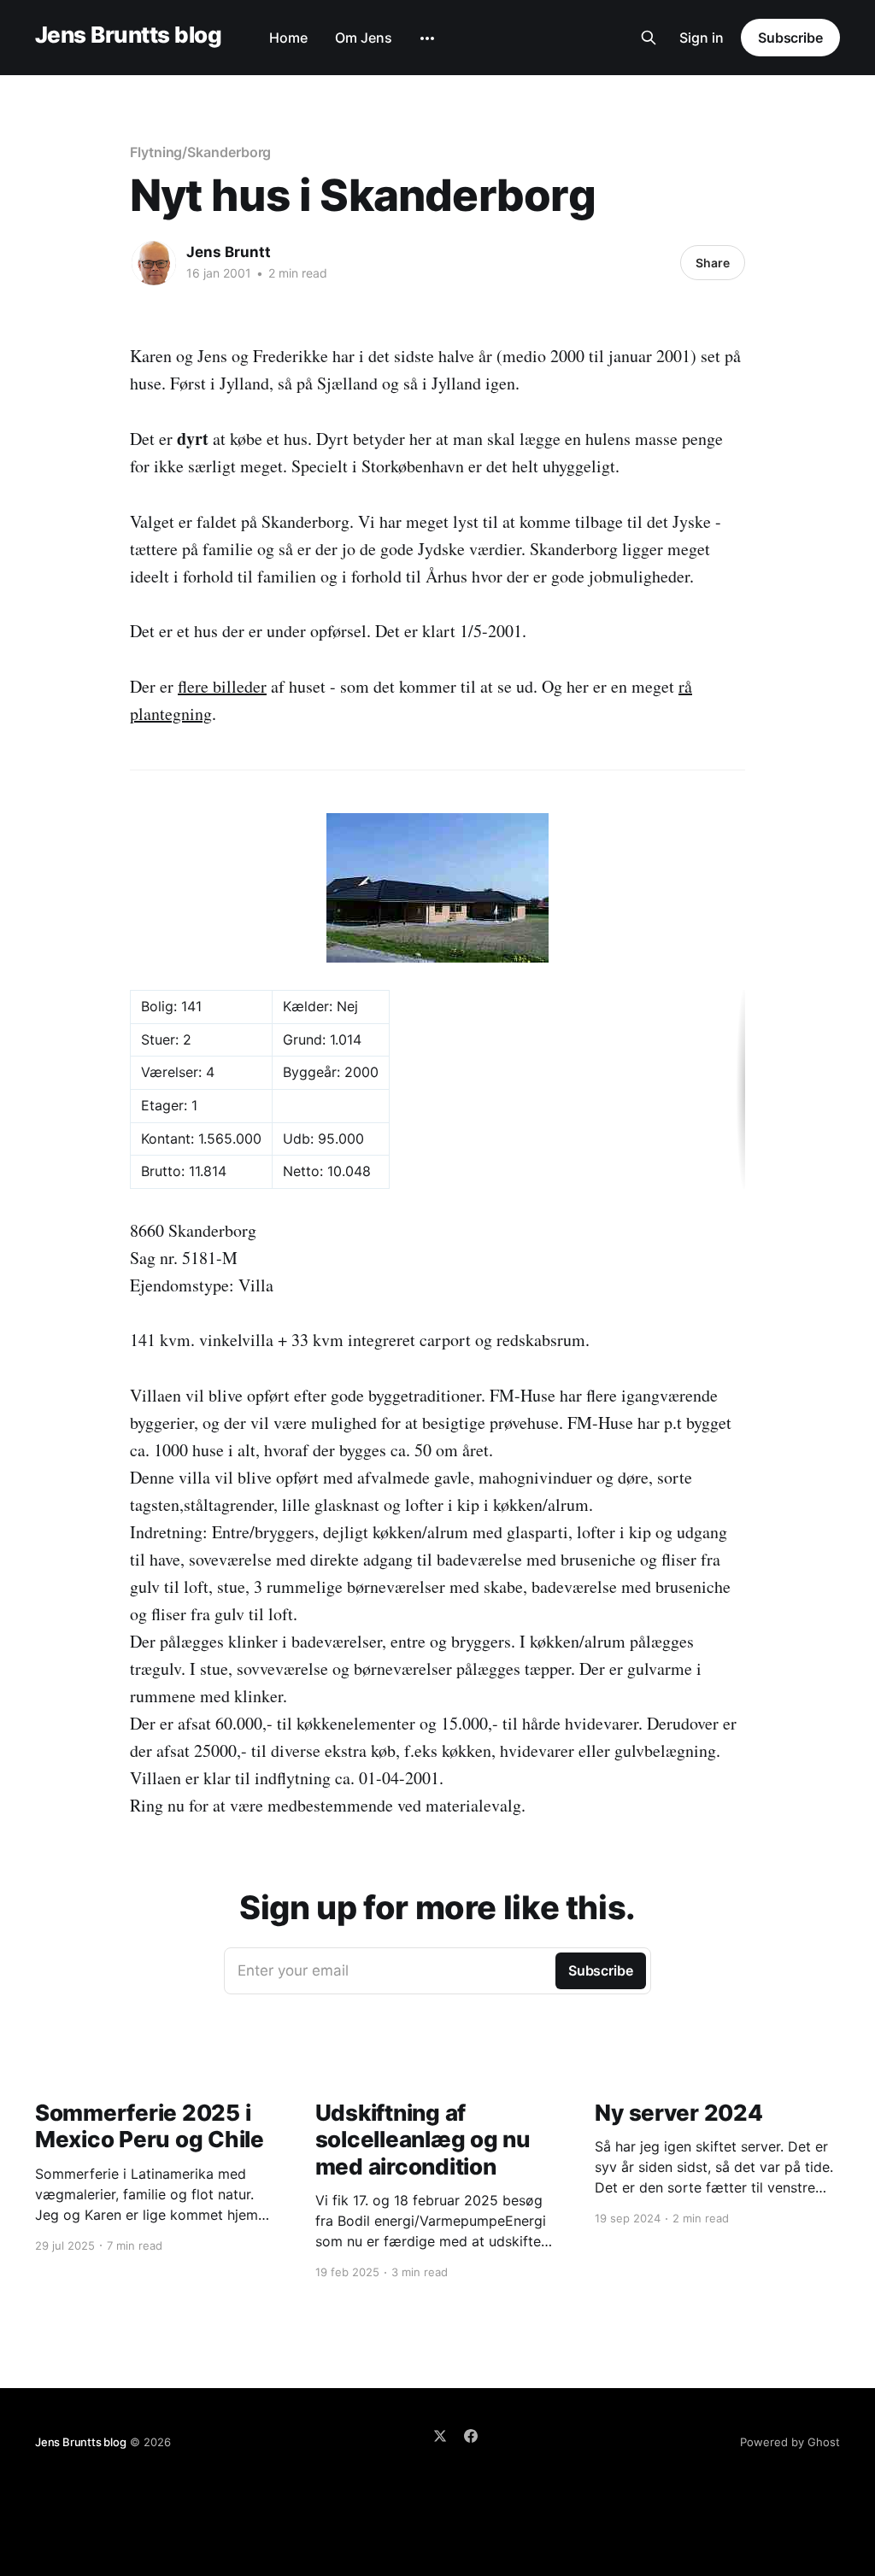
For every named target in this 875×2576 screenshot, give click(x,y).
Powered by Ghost (790, 2442)
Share (713, 263)
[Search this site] (649, 38)
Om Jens (364, 38)
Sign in (702, 38)
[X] (440, 2436)
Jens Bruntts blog (128, 35)
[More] (427, 38)
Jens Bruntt (229, 252)
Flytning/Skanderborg (200, 152)
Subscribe (790, 38)
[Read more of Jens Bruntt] (154, 263)
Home (288, 38)
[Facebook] (471, 2436)
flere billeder (222, 686)
